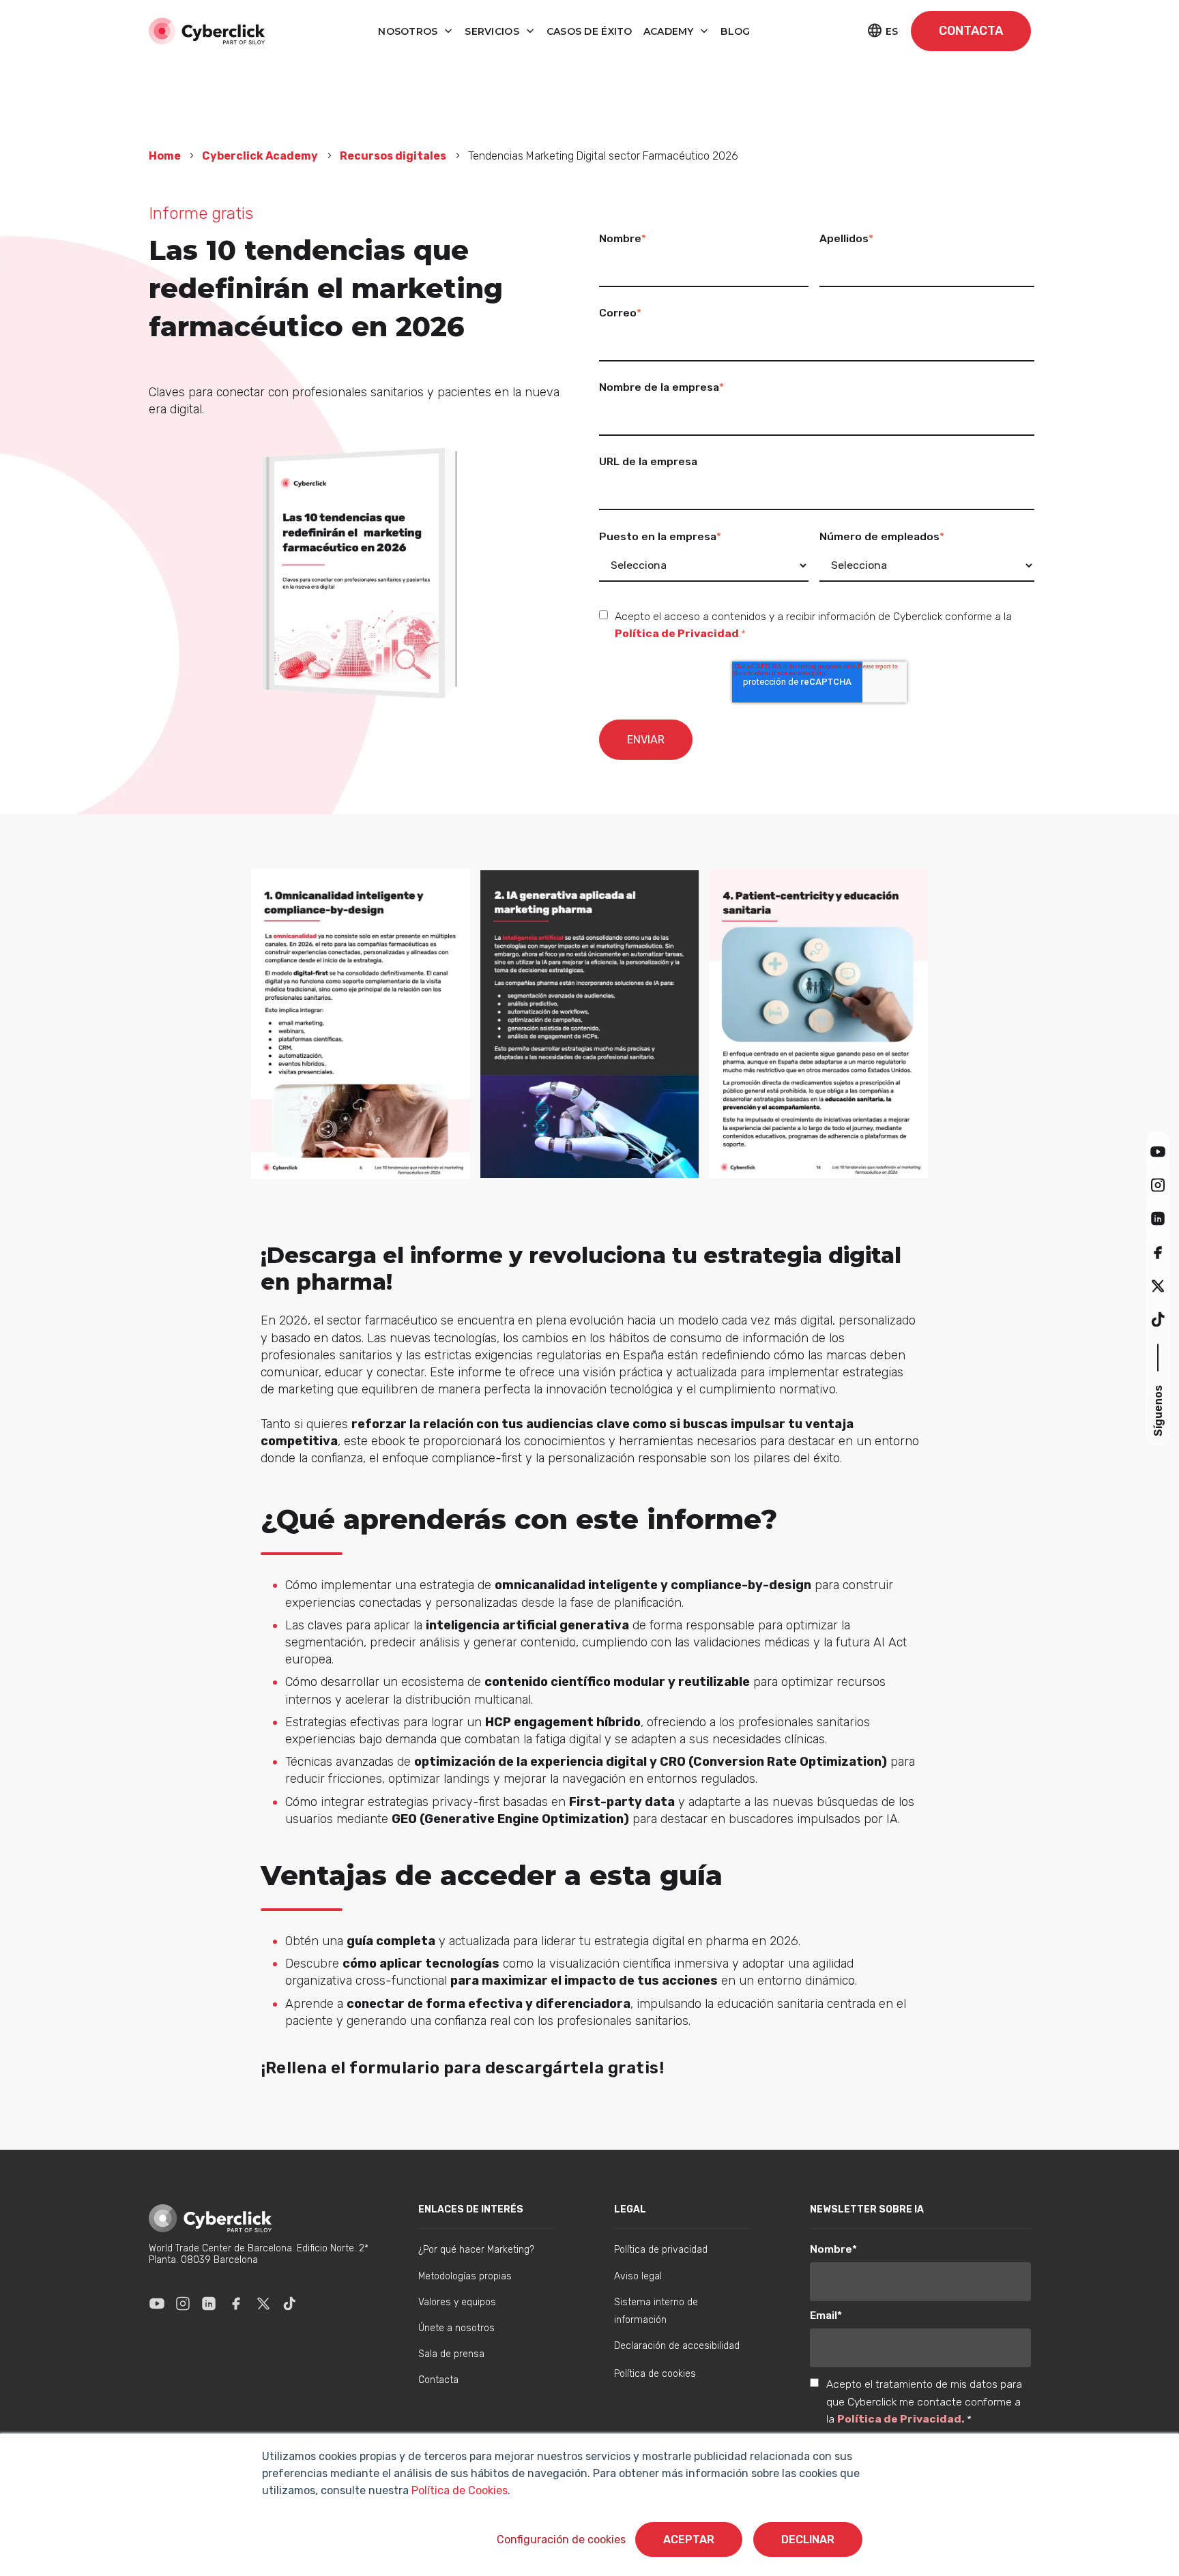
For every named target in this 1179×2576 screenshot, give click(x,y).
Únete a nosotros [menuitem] (456, 2328)
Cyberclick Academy (260, 156)
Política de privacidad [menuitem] (661, 2250)
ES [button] (892, 31)
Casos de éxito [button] (589, 31)
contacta (971, 31)
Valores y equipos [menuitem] (457, 2302)
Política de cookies (655, 2374)
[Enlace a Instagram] (183, 2303)
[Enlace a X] (263, 2303)
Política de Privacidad (677, 633)
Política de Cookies (458, 2490)
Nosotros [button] (409, 31)
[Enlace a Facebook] (236, 2303)
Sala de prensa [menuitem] (451, 2354)
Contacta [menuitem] (438, 2380)
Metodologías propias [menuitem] (465, 2276)
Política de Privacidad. (902, 2419)
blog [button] (735, 31)
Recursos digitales (393, 156)
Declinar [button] (808, 2540)
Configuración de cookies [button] (561, 2540)
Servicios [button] (493, 31)
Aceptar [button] (689, 2540)
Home (166, 156)
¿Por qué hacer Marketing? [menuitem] (476, 2250)
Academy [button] (670, 31)
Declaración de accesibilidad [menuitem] (677, 2346)
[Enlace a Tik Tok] (289, 2303)
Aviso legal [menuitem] (638, 2276)
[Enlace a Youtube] (157, 2303)
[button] (1158, 1151)
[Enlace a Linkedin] (209, 2303)
